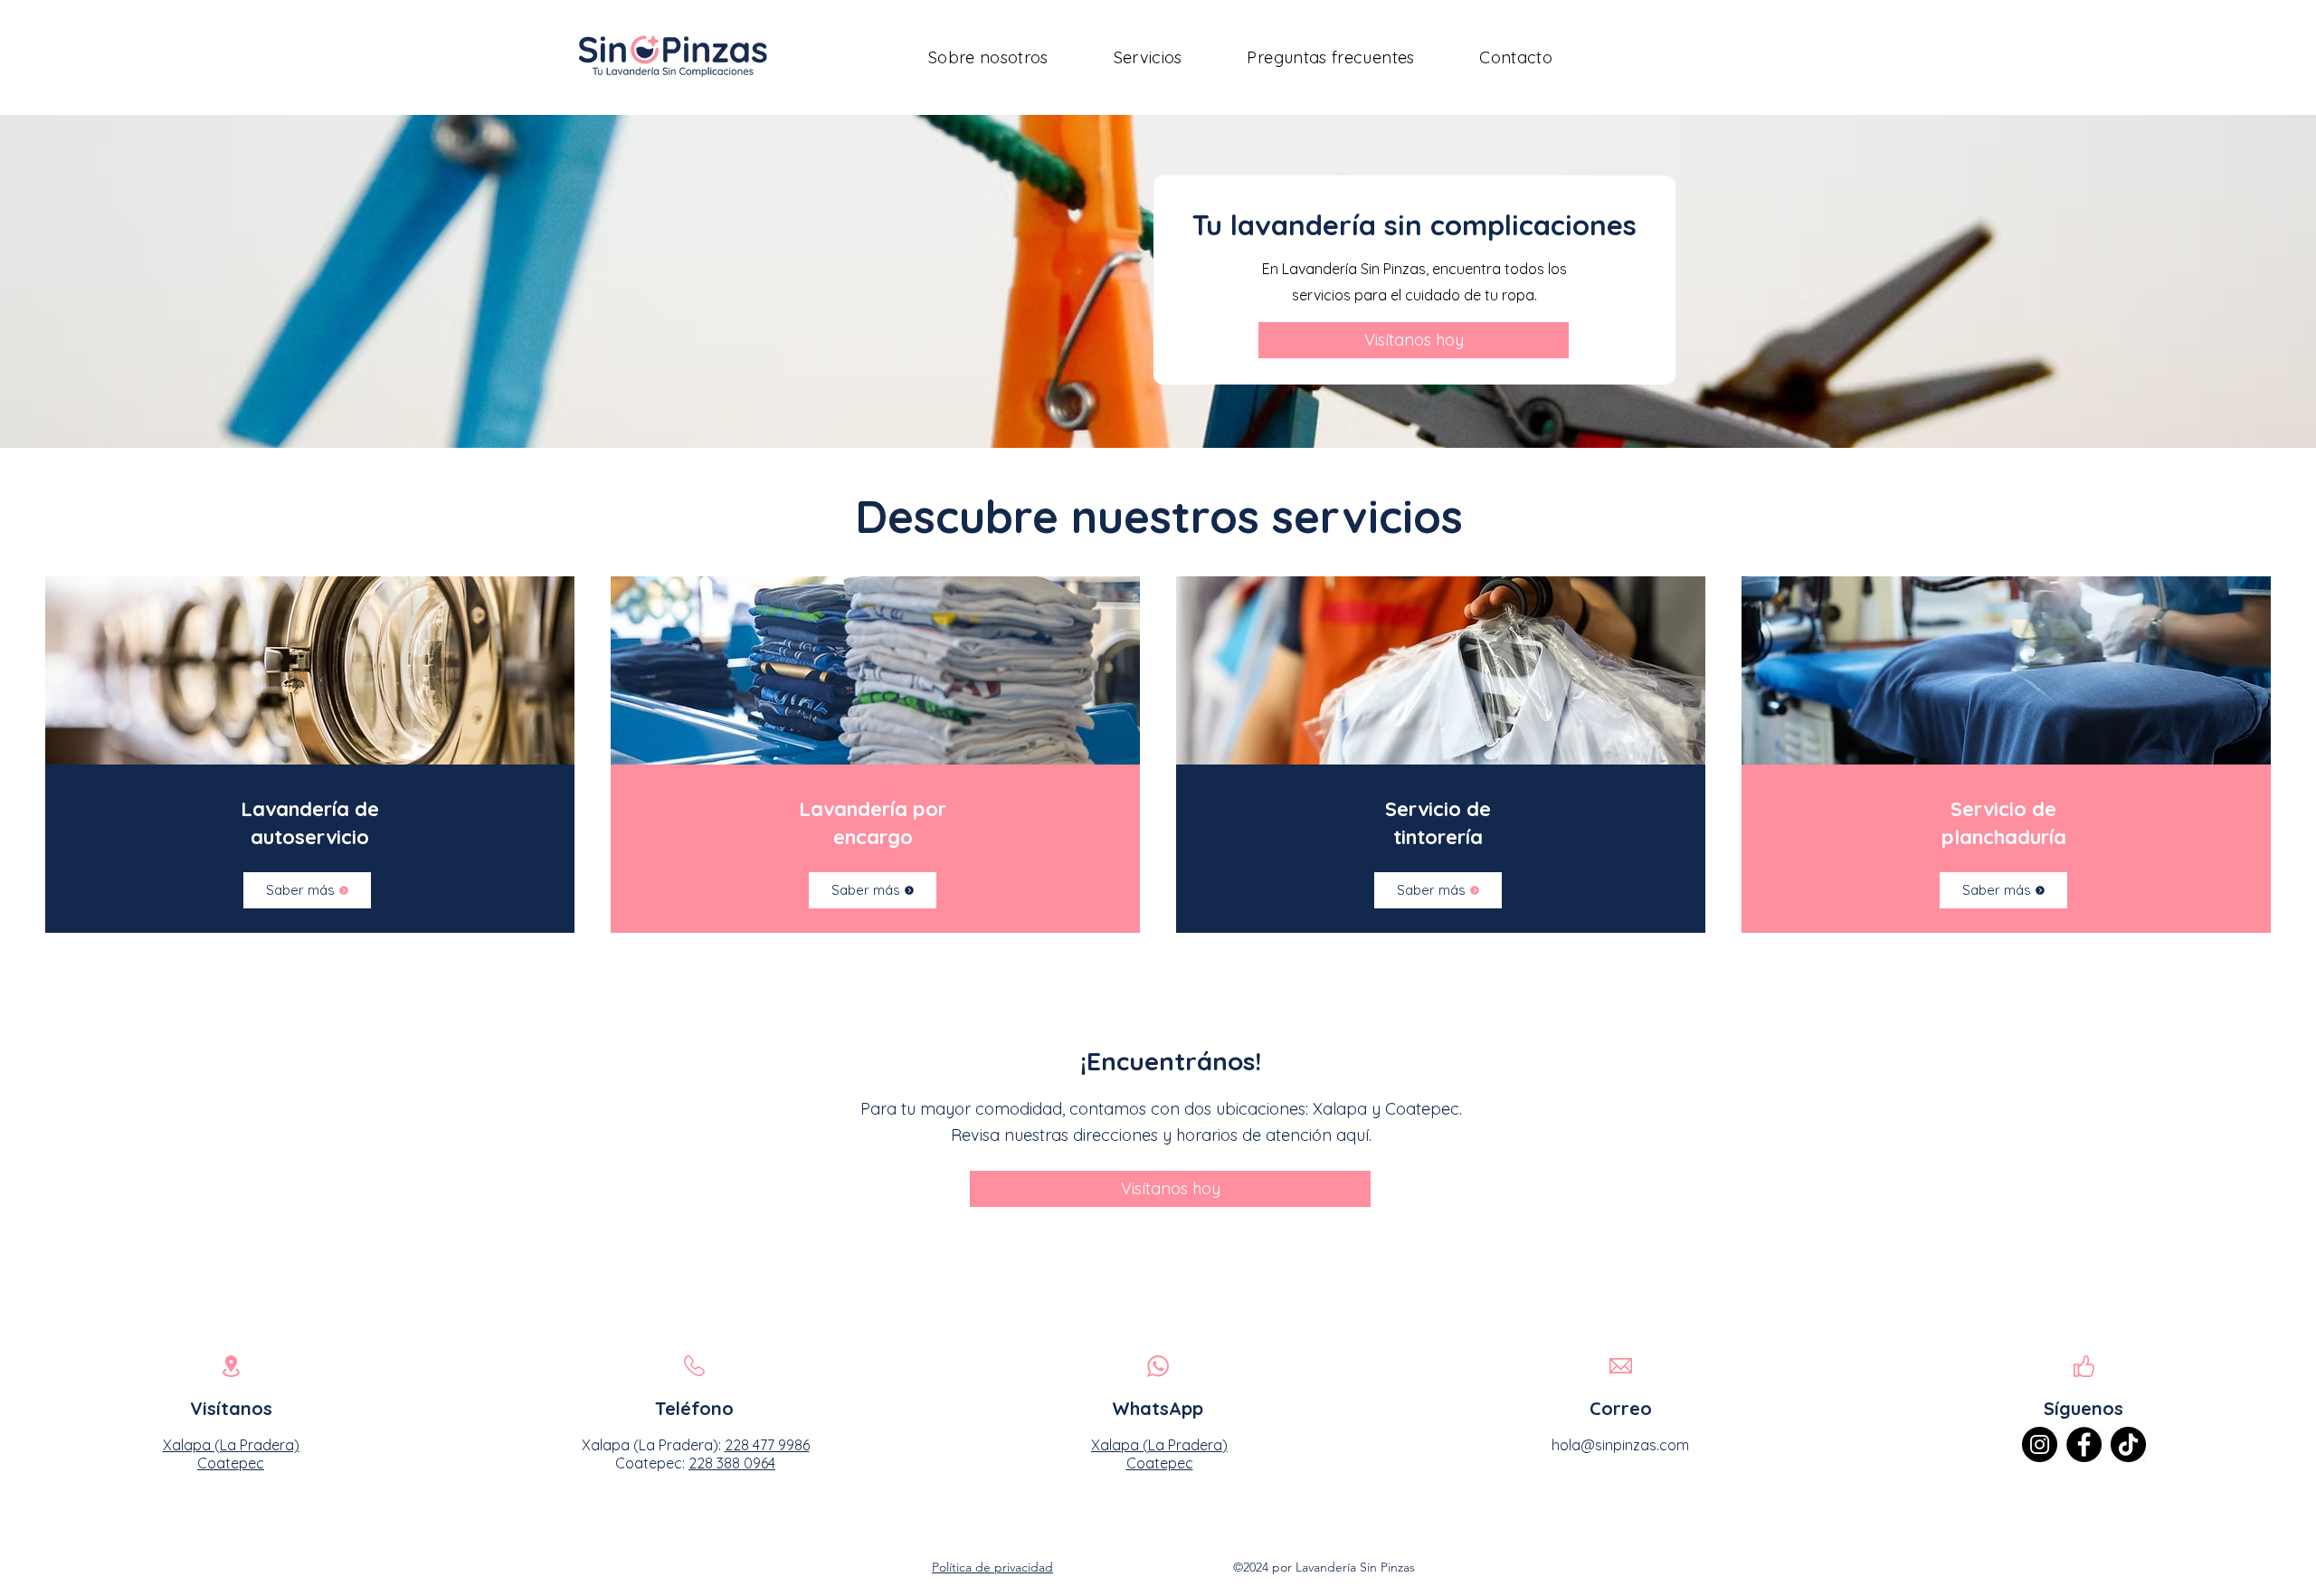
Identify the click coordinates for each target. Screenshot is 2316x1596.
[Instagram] (2040, 1444)
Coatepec (1160, 1463)
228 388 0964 (732, 1463)
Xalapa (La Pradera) (1159, 1445)
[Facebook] (2084, 1444)
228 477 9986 (767, 1445)
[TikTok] (2128, 1444)
